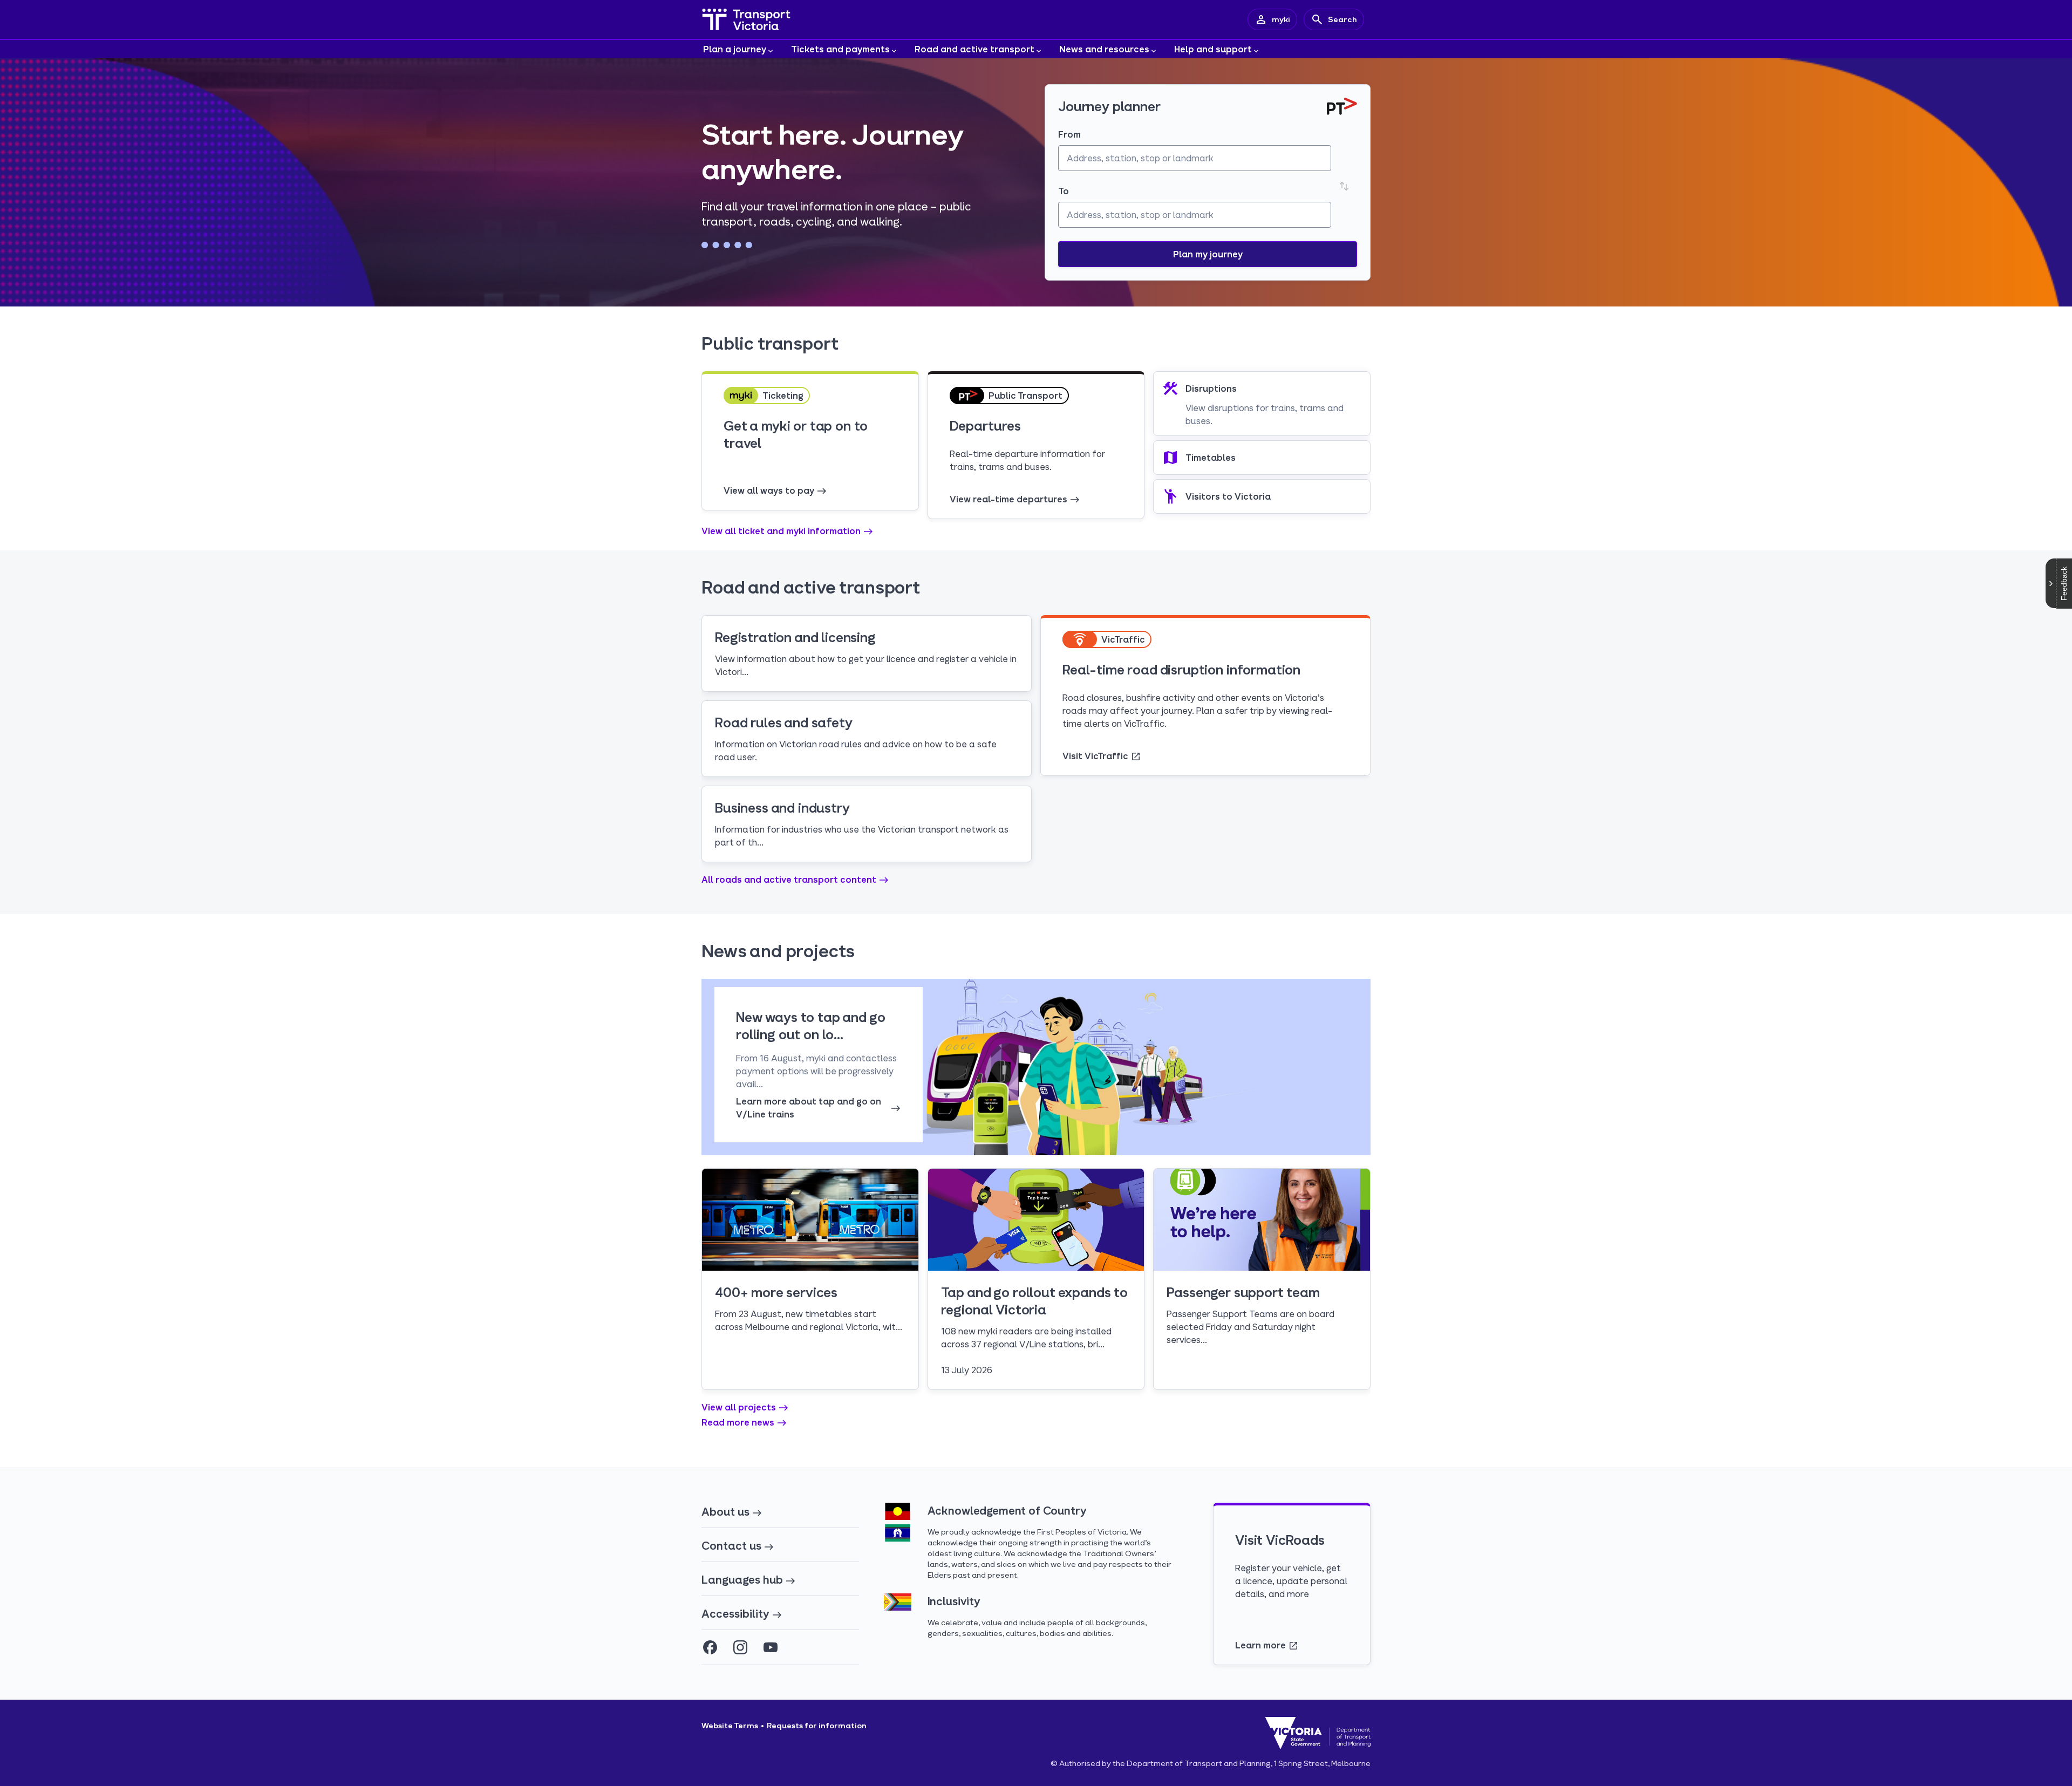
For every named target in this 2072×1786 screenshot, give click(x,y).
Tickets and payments (840, 49)
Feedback (2064, 584)
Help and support (1213, 49)
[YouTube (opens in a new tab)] (771, 1647)
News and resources (1104, 49)
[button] (1208, 254)
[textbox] (1195, 158)
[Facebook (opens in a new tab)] (710, 1647)
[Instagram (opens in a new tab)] (740, 1647)
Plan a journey (735, 49)
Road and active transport (974, 49)
